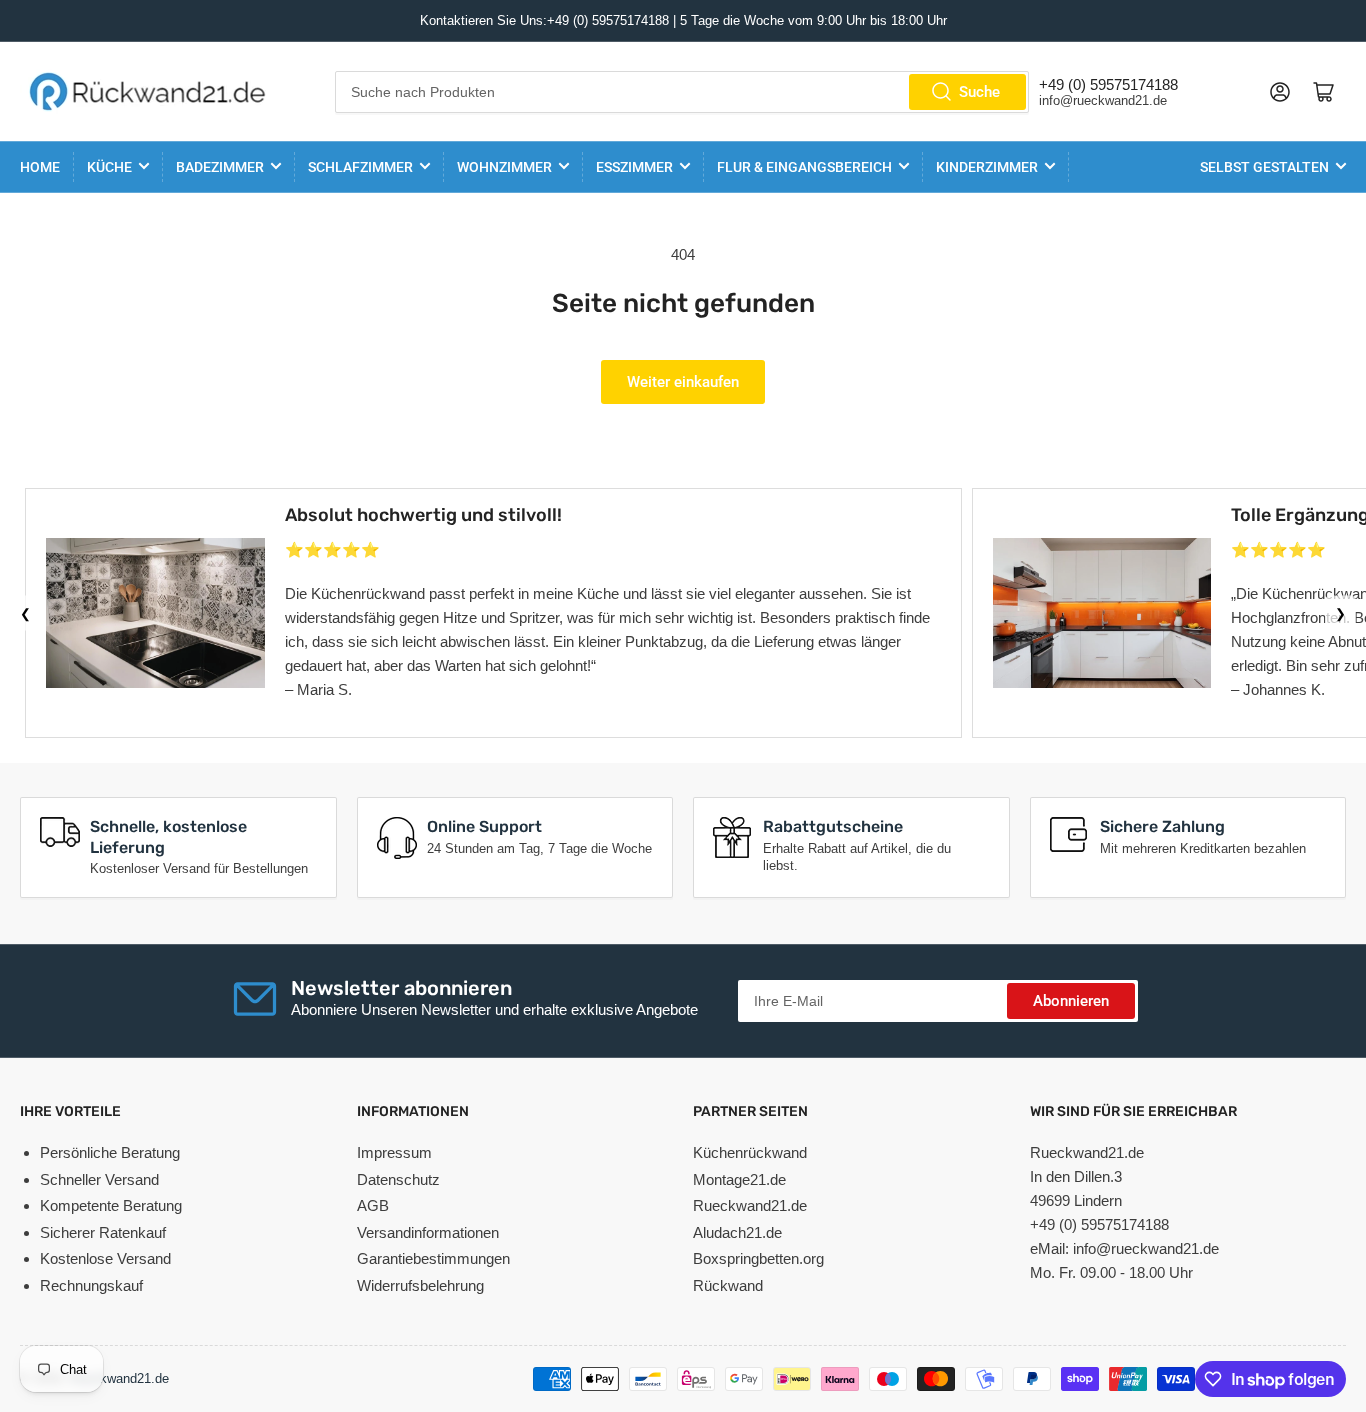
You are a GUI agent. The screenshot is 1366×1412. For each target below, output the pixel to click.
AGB (373, 1205)
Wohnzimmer (504, 167)
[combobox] (682, 92)
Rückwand (728, 1285)
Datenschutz (398, 1179)
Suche (979, 92)
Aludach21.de (737, 1232)
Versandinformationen (428, 1232)
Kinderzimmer (987, 167)
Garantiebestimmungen (433, 1258)
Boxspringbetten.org (758, 1258)
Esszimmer (634, 167)
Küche (109, 167)
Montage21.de (739, 1179)
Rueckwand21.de (750, 1205)
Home (40, 167)
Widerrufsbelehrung (420, 1285)
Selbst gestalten (1264, 167)
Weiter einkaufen (683, 382)
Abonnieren (1071, 1001)
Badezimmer (220, 167)
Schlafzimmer (360, 167)
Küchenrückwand (750, 1152)
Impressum (394, 1152)
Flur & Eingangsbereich (804, 167)
